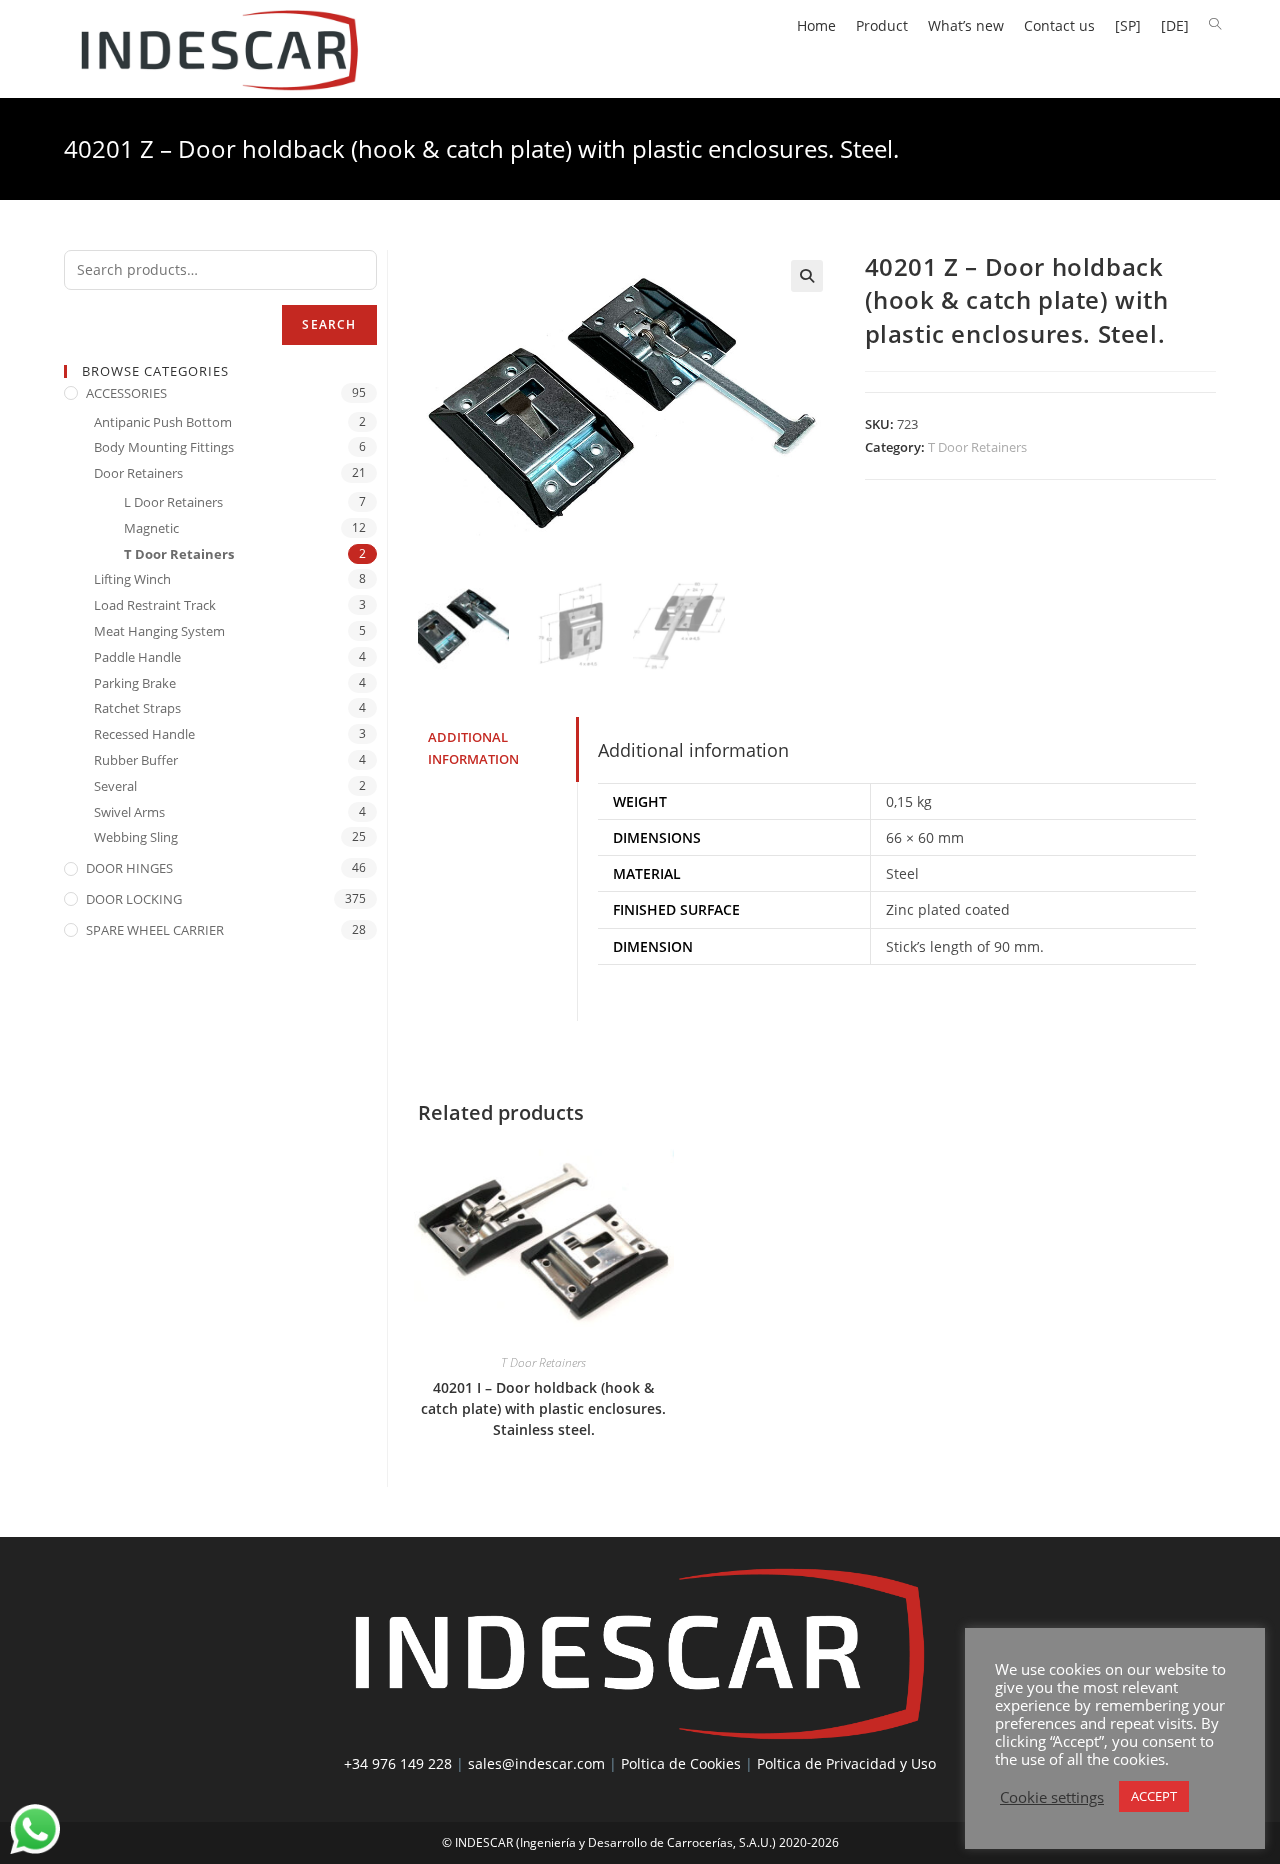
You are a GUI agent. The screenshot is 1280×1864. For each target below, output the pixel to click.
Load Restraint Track (155, 605)
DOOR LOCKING (134, 899)
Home (816, 25)
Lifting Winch (132, 579)
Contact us (1059, 25)
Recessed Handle (144, 734)
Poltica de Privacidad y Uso (846, 1763)
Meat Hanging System (159, 631)
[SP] (1128, 25)
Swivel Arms (129, 812)
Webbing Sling (136, 837)
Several (115, 786)
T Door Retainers (977, 447)
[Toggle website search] (1215, 24)
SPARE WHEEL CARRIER (155, 930)
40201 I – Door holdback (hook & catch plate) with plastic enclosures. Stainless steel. (543, 1408)
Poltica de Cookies (681, 1763)
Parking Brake (135, 683)
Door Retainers (138, 473)
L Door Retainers (173, 502)
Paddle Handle (137, 657)
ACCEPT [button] (1154, 1796)
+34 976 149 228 (398, 1763)
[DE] (1175, 25)
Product (882, 25)
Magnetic (151, 528)
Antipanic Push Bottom (163, 422)
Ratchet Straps (137, 708)
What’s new (966, 25)
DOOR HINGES (129, 868)
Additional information (473, 749)
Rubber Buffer (136, 760)
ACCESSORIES (126, 393)
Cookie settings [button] (1052, 1797)
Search (329, 324)
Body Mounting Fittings (164, 447)
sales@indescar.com (536, 1763)
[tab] (498, 749)
